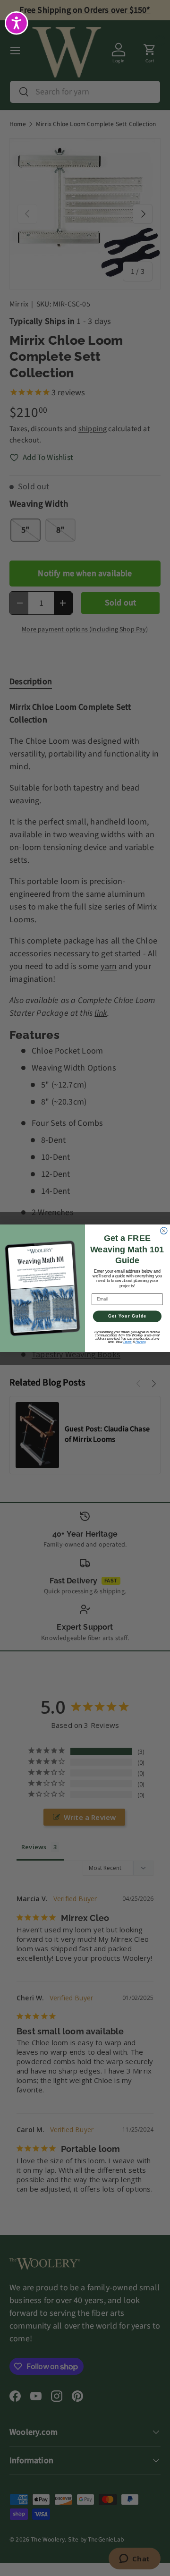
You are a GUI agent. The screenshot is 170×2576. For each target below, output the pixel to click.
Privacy (141, 1341)
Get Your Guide (127, 1316)
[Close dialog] (164, 1231)
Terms (127, 1341)
